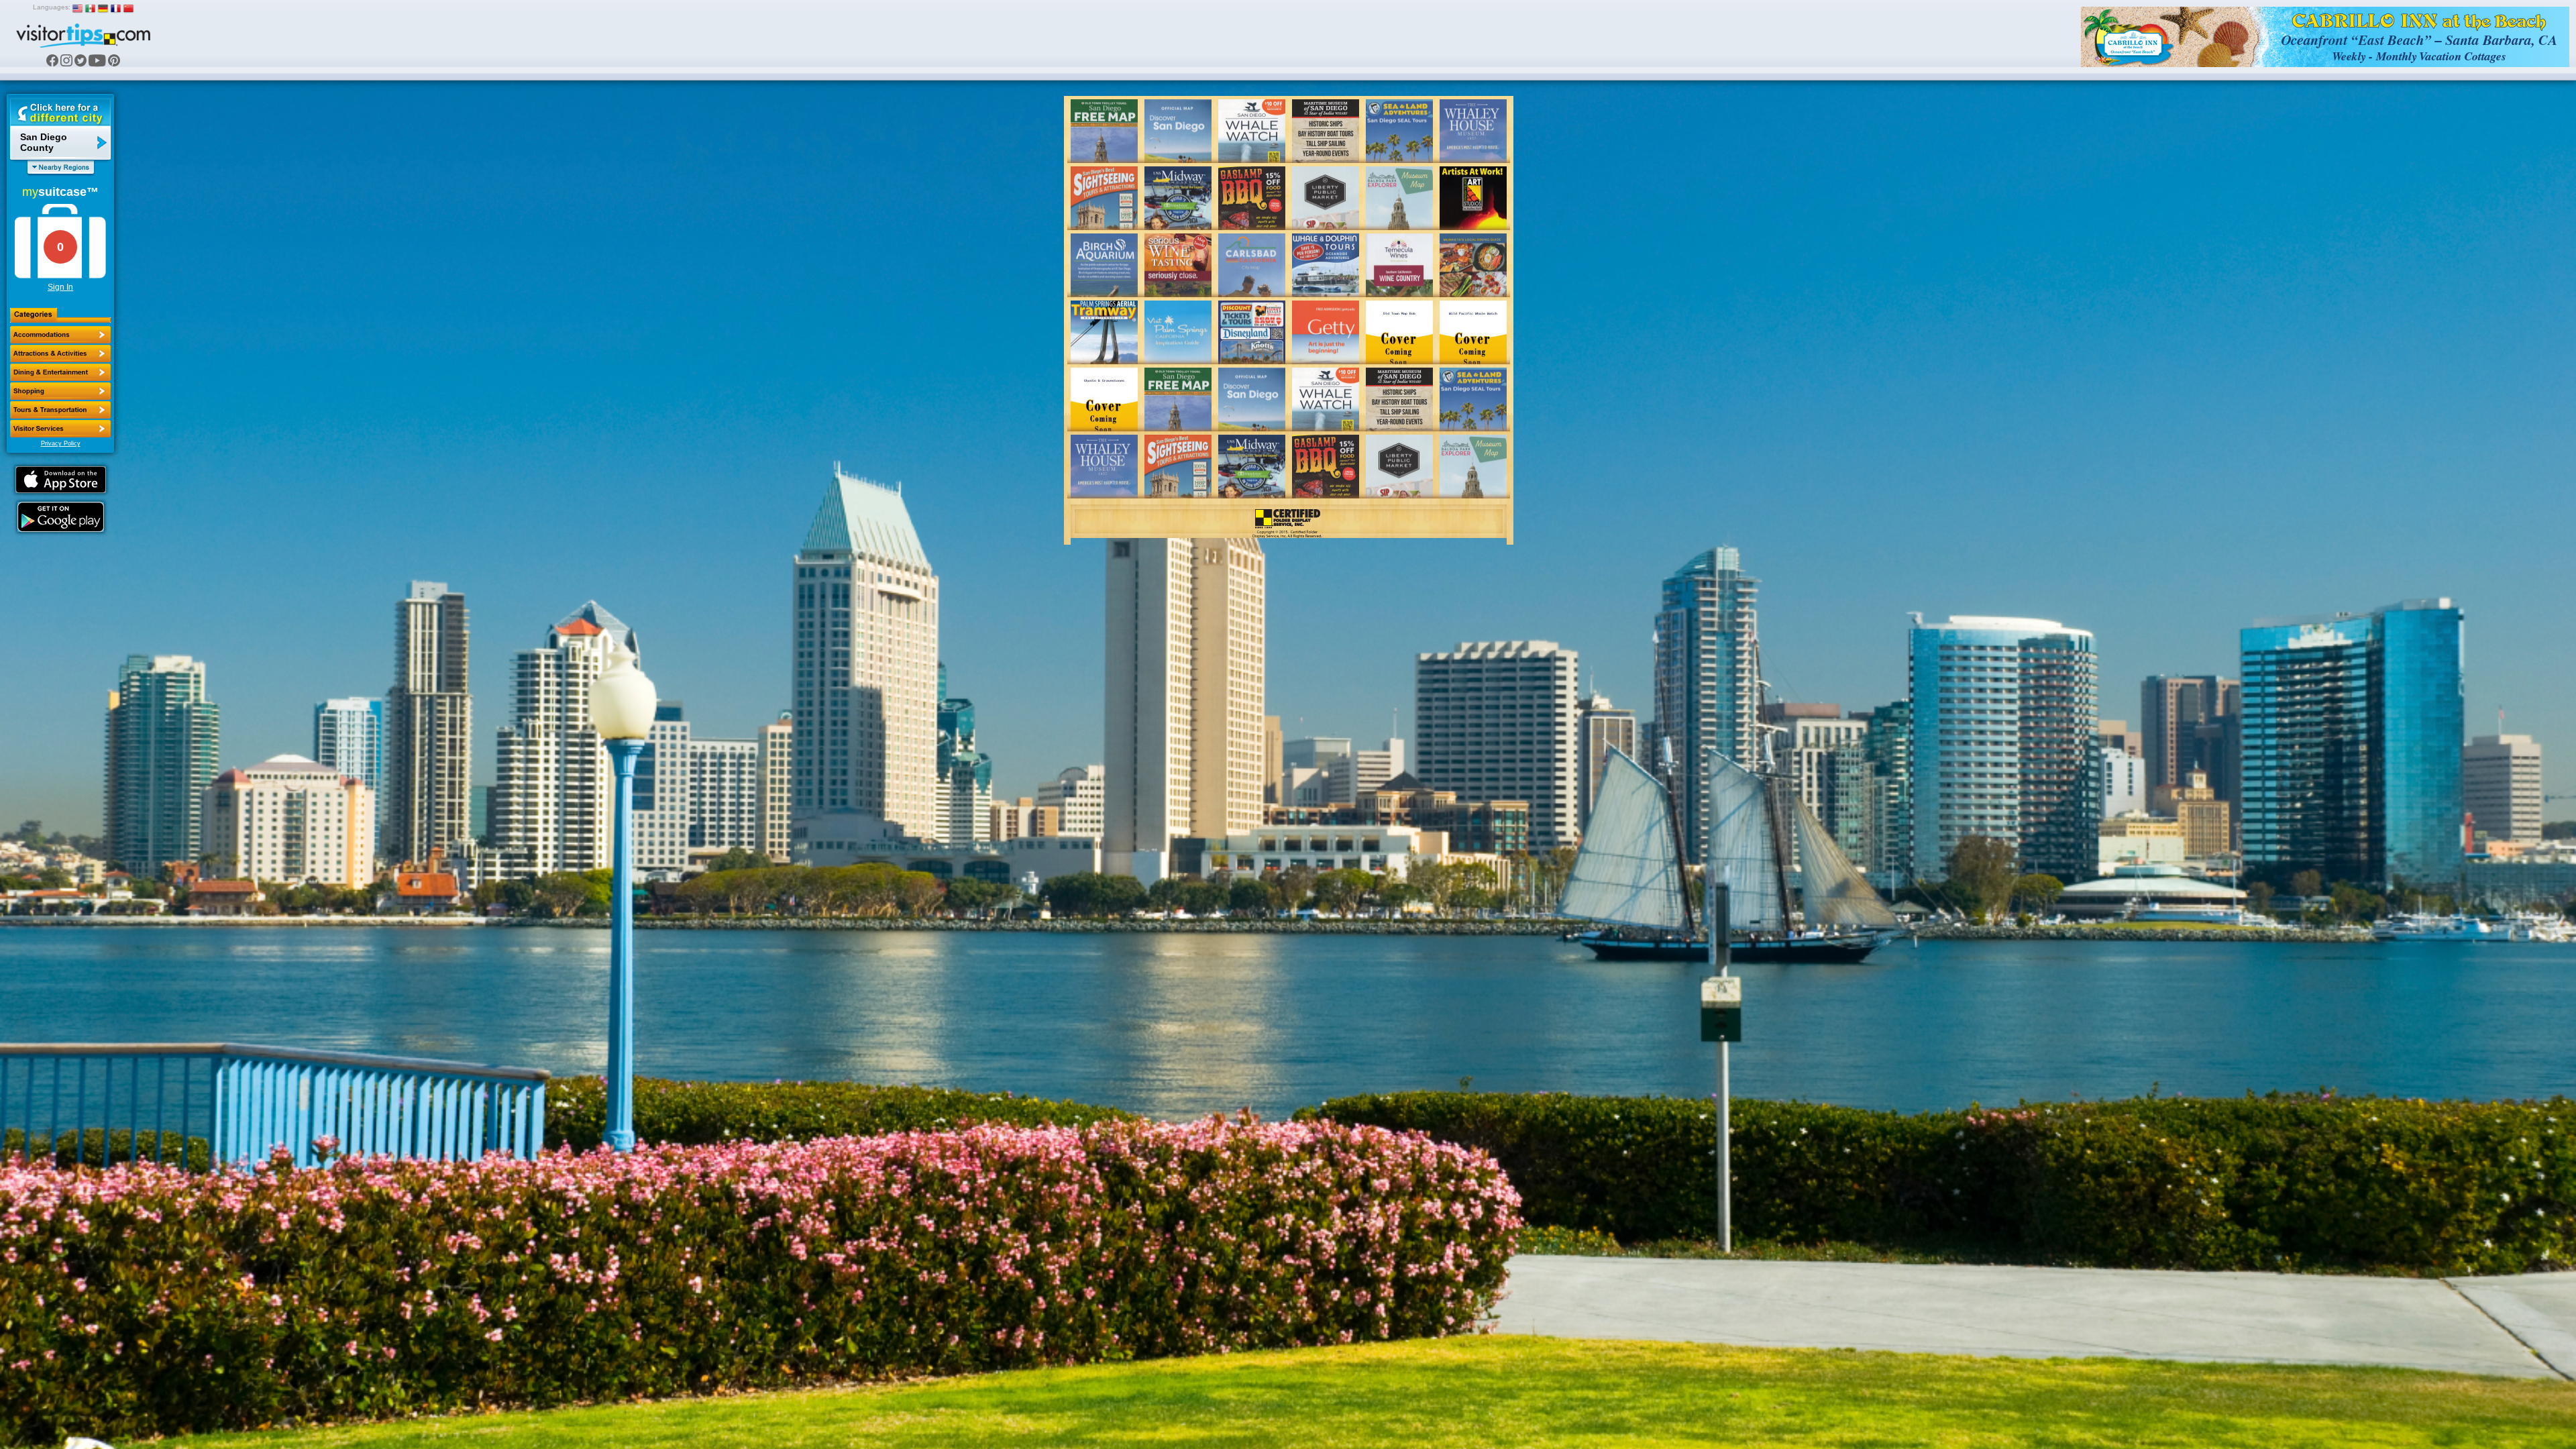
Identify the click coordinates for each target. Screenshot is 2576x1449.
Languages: (52, 7)
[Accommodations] (60, 335)
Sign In (60, 287)
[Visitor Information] (60, 429)
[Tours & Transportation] (60, 410)
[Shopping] (60, 391)
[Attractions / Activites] (60, 354)
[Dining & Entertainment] (60, 372)
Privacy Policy (61, 443)
